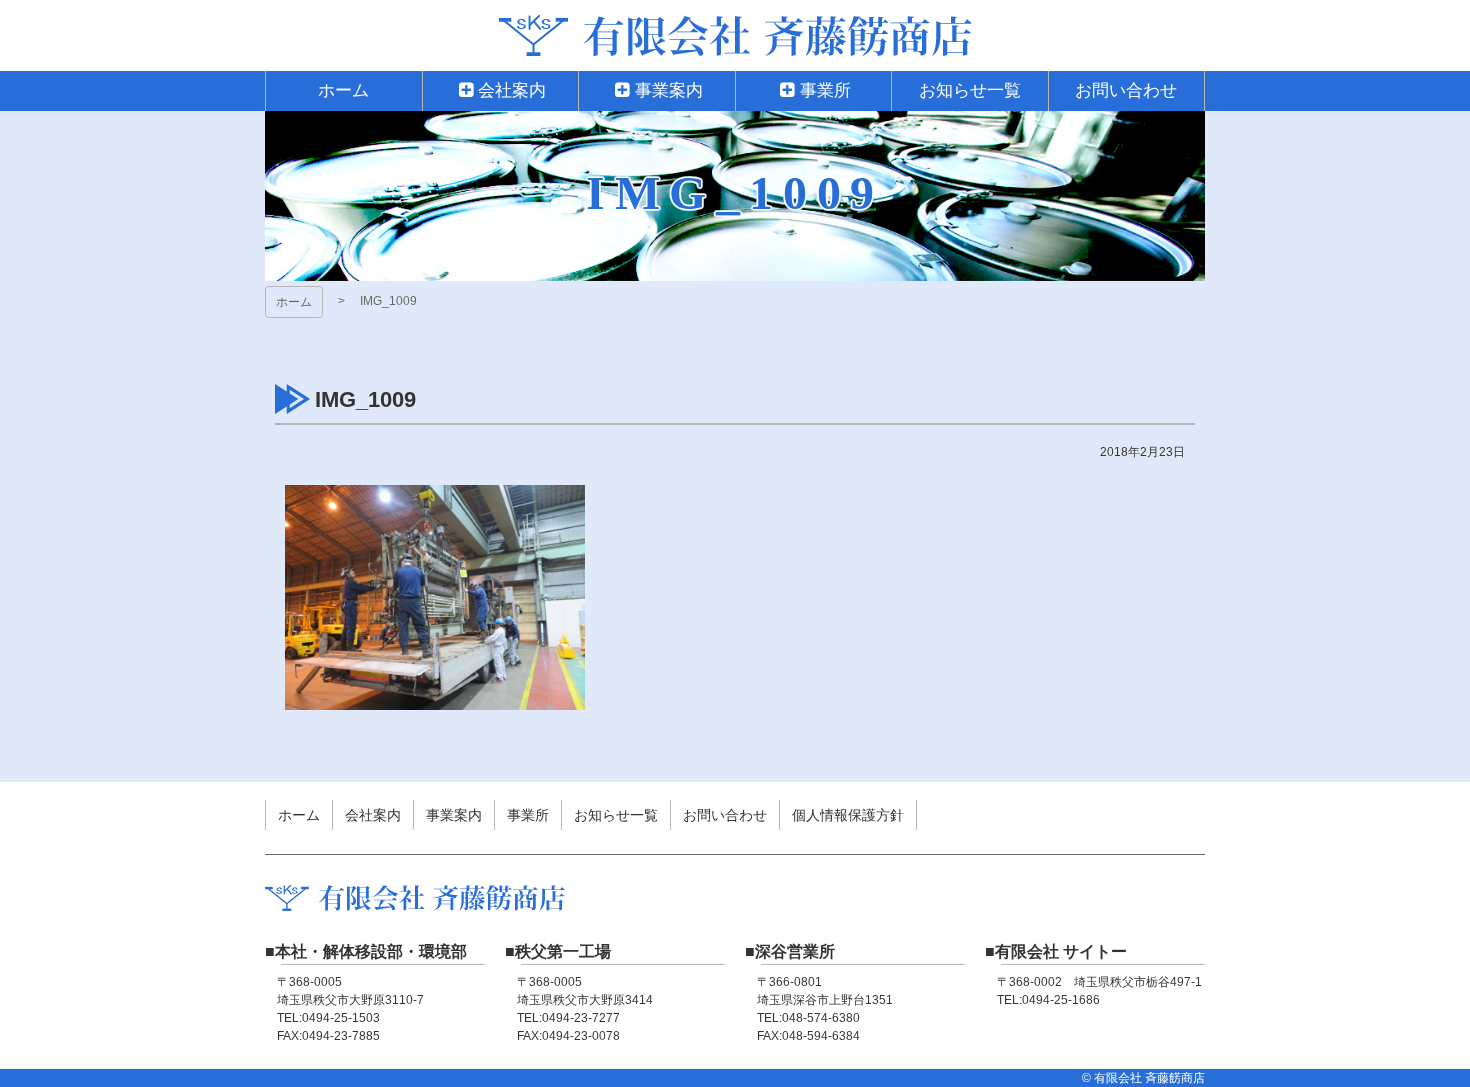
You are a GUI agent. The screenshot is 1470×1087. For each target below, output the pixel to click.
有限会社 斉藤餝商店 (735, 35)
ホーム (294, 302)
